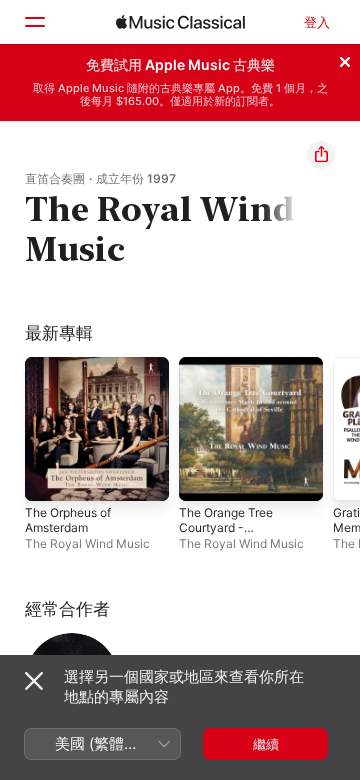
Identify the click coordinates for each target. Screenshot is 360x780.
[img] (180, 22)
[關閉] (345, 59)
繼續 (266, 744)
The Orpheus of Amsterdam (68, 520)
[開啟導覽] (34, 22)
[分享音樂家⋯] (321, 155)
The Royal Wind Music (87, 543)
